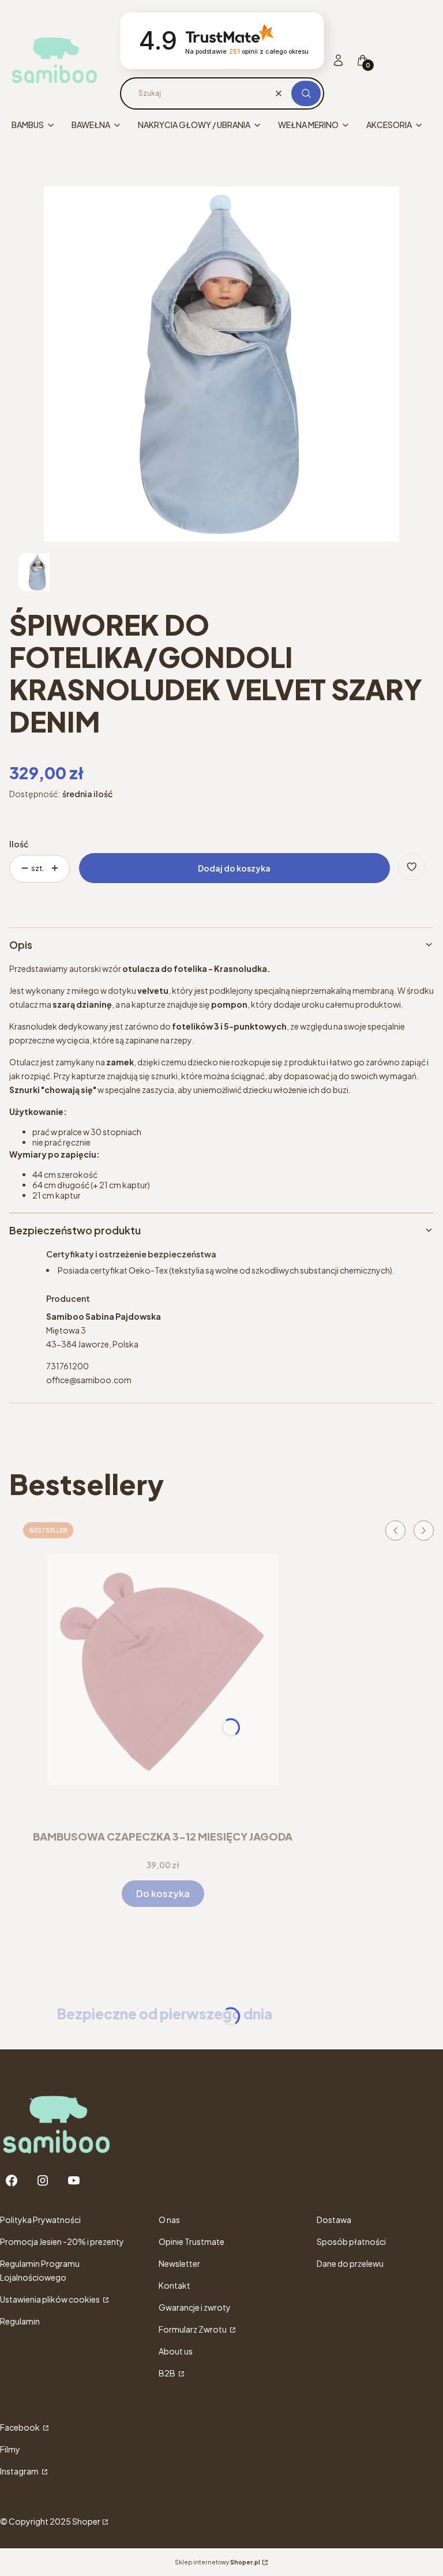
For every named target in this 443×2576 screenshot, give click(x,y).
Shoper (86, 2521)
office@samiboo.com (89, 1380)
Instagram (20, 2471)
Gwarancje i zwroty (195, 2307)
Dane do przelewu (350, 2263)
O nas (169, 2220)
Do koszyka (163, 1893)
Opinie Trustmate (192, 2241)
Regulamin (20, 2321)
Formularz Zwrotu (193, 2329)
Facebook (20, 2427)
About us (176, 2351)
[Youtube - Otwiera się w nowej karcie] (74, 2181)
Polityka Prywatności (40, 2220)
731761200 (67, 1366)
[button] (306, 93)
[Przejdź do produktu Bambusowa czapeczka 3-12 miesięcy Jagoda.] (163, 1669)
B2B (168, 2373)
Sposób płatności (351, 2241)
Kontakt (174, 2285)
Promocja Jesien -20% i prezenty (62, 2241)
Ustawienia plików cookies (50, 2299)
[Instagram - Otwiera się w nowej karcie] (43, 2181)
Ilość (19, 844)
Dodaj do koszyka (234, 868)
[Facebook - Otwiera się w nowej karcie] (12, 2181)
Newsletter (179, 2263)
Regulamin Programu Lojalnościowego (40, 2270)
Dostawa (334, 2220)
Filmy (10, 2449)
